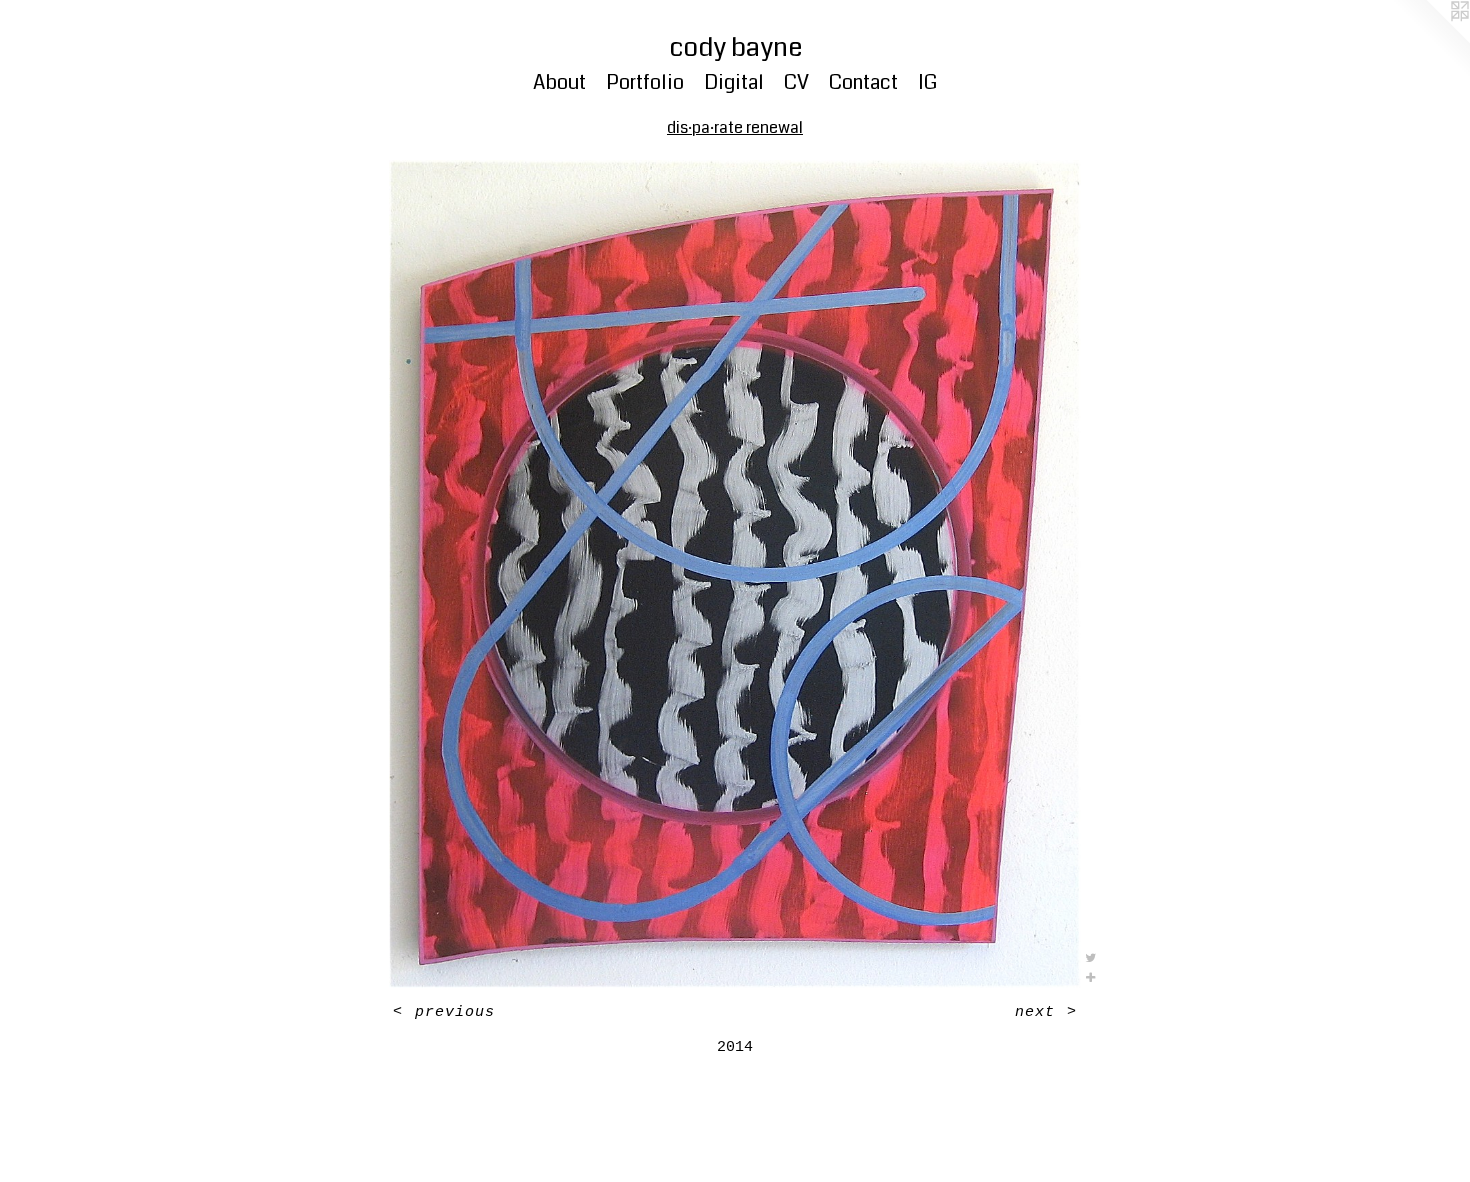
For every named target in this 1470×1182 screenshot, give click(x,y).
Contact (863, 82)
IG (927, 82)
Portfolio (645, 82)
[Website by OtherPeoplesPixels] (1430, 40)
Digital (734, 82)
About (559, 82)
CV (796, 82)
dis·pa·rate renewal (735, 127)
